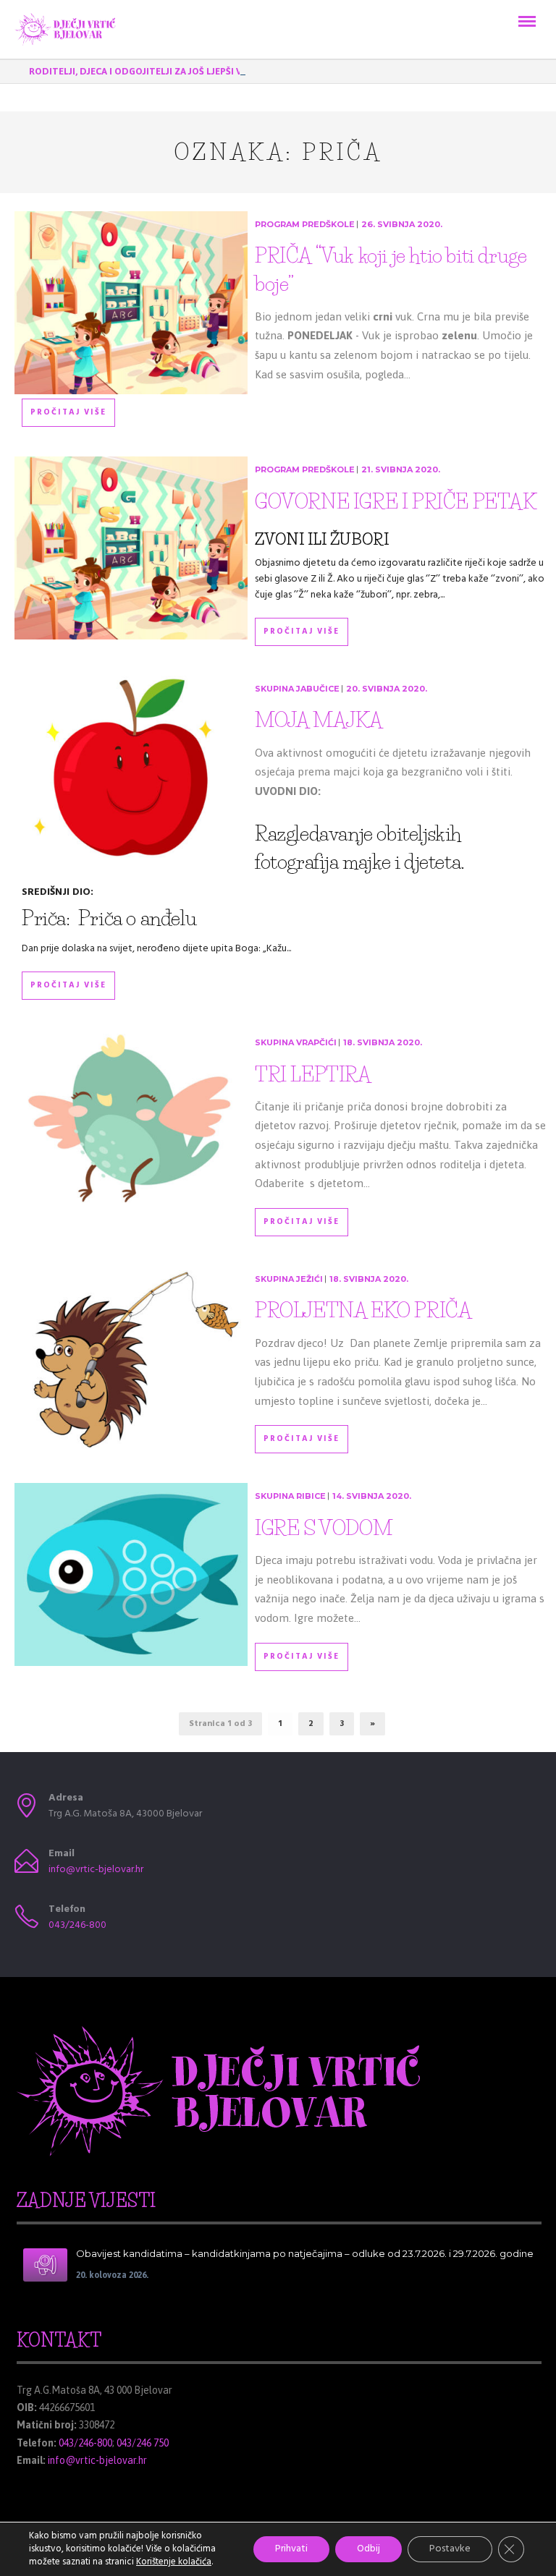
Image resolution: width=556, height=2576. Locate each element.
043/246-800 (77, 1925)
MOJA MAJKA (319, 720)
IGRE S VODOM (324, 1528)
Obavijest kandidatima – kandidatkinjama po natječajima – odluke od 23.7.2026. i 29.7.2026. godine (305, 2253)
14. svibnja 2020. (372, 1496)
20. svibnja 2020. (387, 689)
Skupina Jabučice (297, 689)
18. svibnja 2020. (383, 1042)
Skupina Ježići (289, 1279)
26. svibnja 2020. (402, 224)
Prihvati (291, 2549)
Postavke (450, 2549)
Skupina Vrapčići (296, 1042)
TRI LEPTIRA (313, 1074)
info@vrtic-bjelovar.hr (96, 1870)
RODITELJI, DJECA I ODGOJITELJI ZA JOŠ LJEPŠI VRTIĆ (146, 71)
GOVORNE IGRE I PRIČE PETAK (396, 501)
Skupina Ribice (290, 1496)
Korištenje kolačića (174, 2562)
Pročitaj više (68, 412)
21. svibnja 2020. (401, 469)
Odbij (368, 2549)
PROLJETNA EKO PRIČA (363, 1310)
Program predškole (305, 224)
